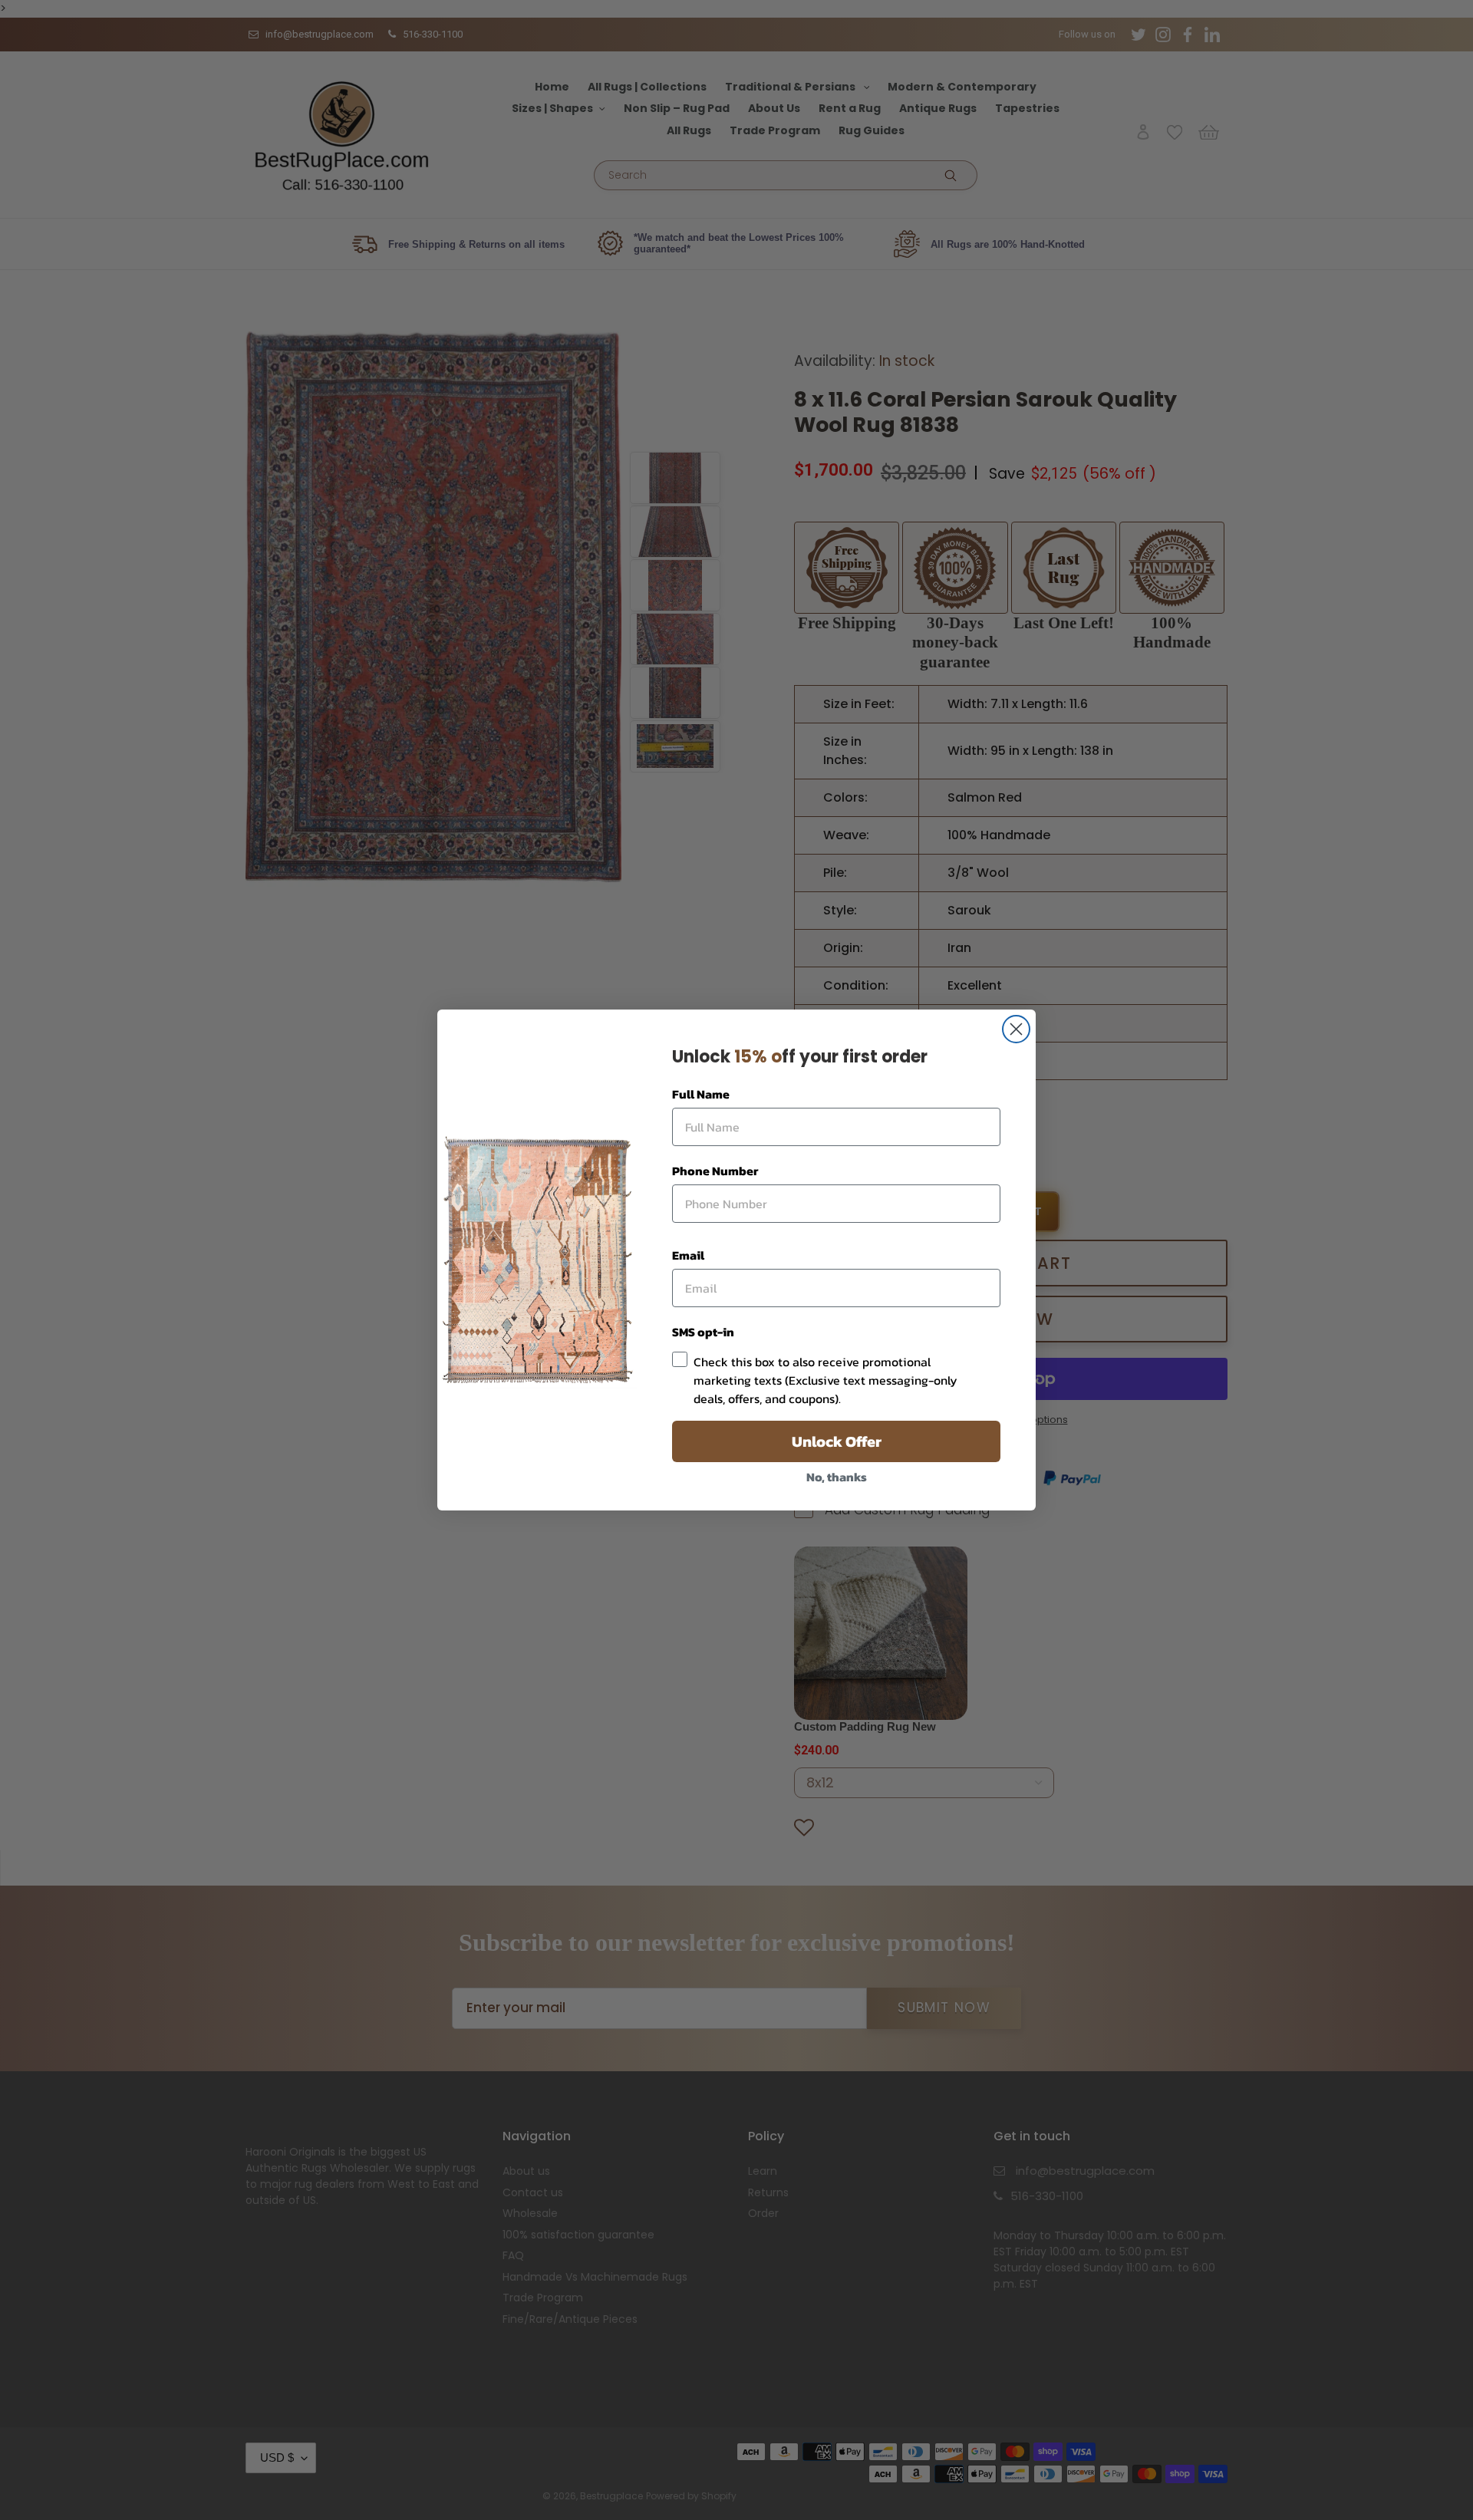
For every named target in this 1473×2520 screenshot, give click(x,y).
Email (688, 1255)
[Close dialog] (1016, 1029)
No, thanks (837, 1477)
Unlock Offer (837, 1441)
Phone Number (715, 1171)
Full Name (701, 1094)
